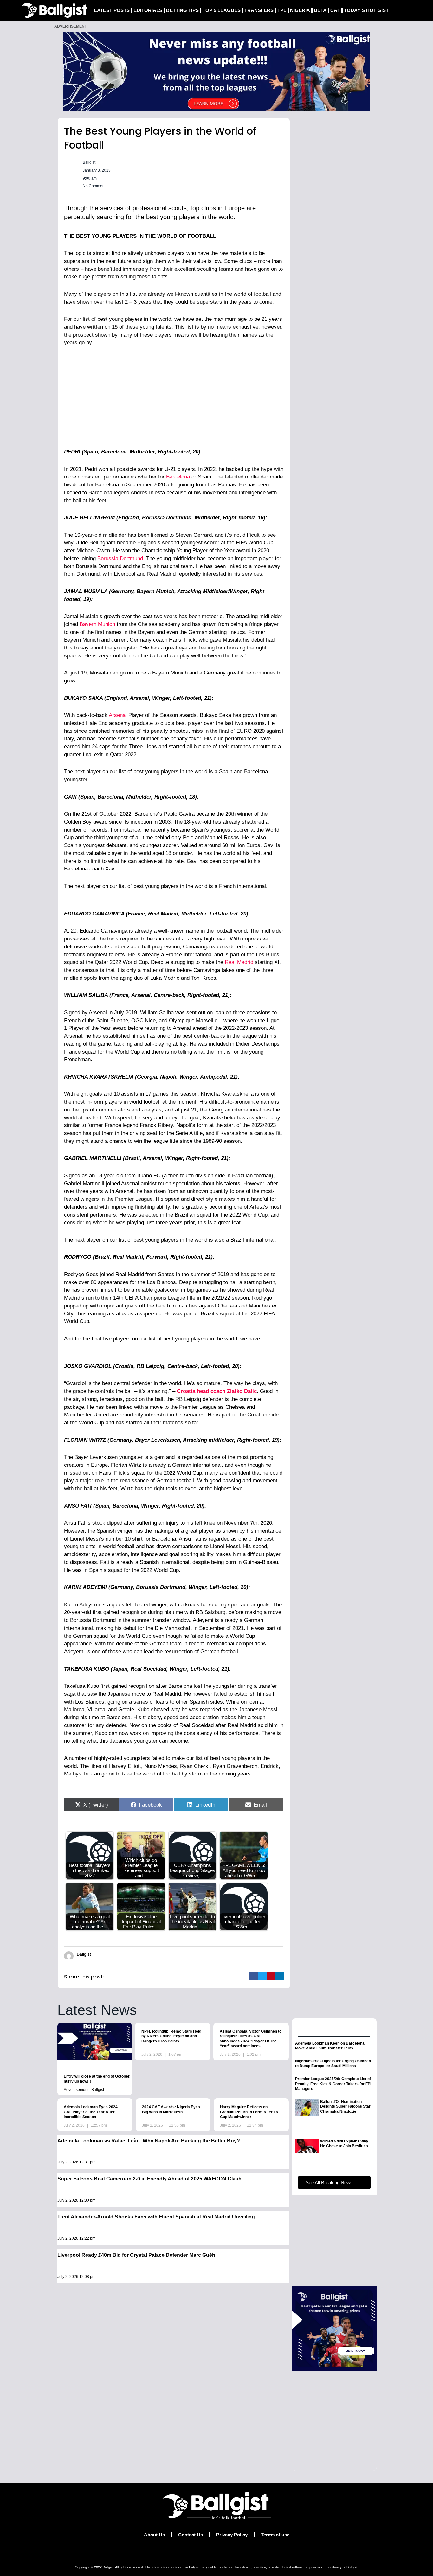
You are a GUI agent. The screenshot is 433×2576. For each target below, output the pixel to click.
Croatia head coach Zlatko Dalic (217, 1391)
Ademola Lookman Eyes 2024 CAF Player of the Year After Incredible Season (91, 2112)
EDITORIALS (148, 10)
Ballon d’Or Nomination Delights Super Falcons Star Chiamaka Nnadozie (345, 2107)
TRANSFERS (259, 10)
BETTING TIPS (182, 10)
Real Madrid (239, 962)
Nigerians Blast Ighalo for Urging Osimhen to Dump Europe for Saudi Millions (333, 2064)
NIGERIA (300, 10)
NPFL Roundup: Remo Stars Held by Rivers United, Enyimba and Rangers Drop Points (171, 2036)
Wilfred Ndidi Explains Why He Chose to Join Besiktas (344, 2144)
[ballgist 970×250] (217, 71)
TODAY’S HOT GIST (366, 10)
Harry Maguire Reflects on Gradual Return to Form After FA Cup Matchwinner (249, 2112)
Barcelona (179, 477)
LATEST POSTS (112, 10)
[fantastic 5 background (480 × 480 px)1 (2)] (334, 2328)
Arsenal (118, 715)
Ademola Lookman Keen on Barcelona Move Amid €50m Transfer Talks (330, 2046)
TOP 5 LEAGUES (222, 10)
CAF (335, 10)
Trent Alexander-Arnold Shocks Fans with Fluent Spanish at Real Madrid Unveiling (156, 2217)
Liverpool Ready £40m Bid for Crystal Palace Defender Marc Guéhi (137, 2255)
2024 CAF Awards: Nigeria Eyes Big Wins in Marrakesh (171, 2110)
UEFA (320, 10)
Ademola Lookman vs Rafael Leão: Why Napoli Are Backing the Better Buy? (149, 2141)
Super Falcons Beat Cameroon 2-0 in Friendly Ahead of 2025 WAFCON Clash (149, 2179)
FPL (282, 10)
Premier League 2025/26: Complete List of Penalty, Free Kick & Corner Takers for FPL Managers (334, 2084)
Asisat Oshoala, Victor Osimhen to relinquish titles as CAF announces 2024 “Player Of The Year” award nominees (251, 2039)
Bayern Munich (97, 624)
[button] (254, 1976)
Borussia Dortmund (120, 558)
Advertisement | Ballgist (84, 2090)
